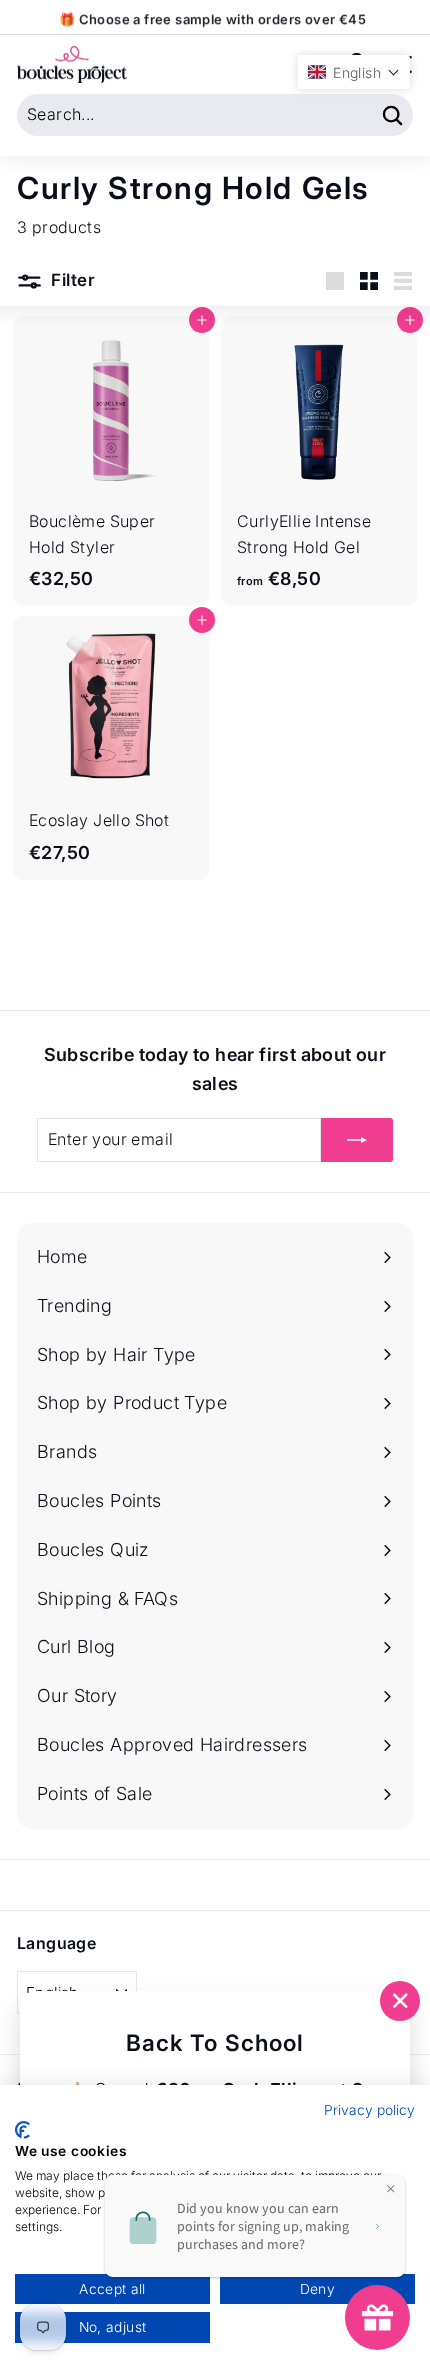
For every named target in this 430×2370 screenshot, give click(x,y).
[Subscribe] (357, 1140)
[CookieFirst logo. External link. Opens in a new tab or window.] (22, 2130)
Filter (71, 280)
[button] (354, 72)
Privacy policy (369, 2110)
